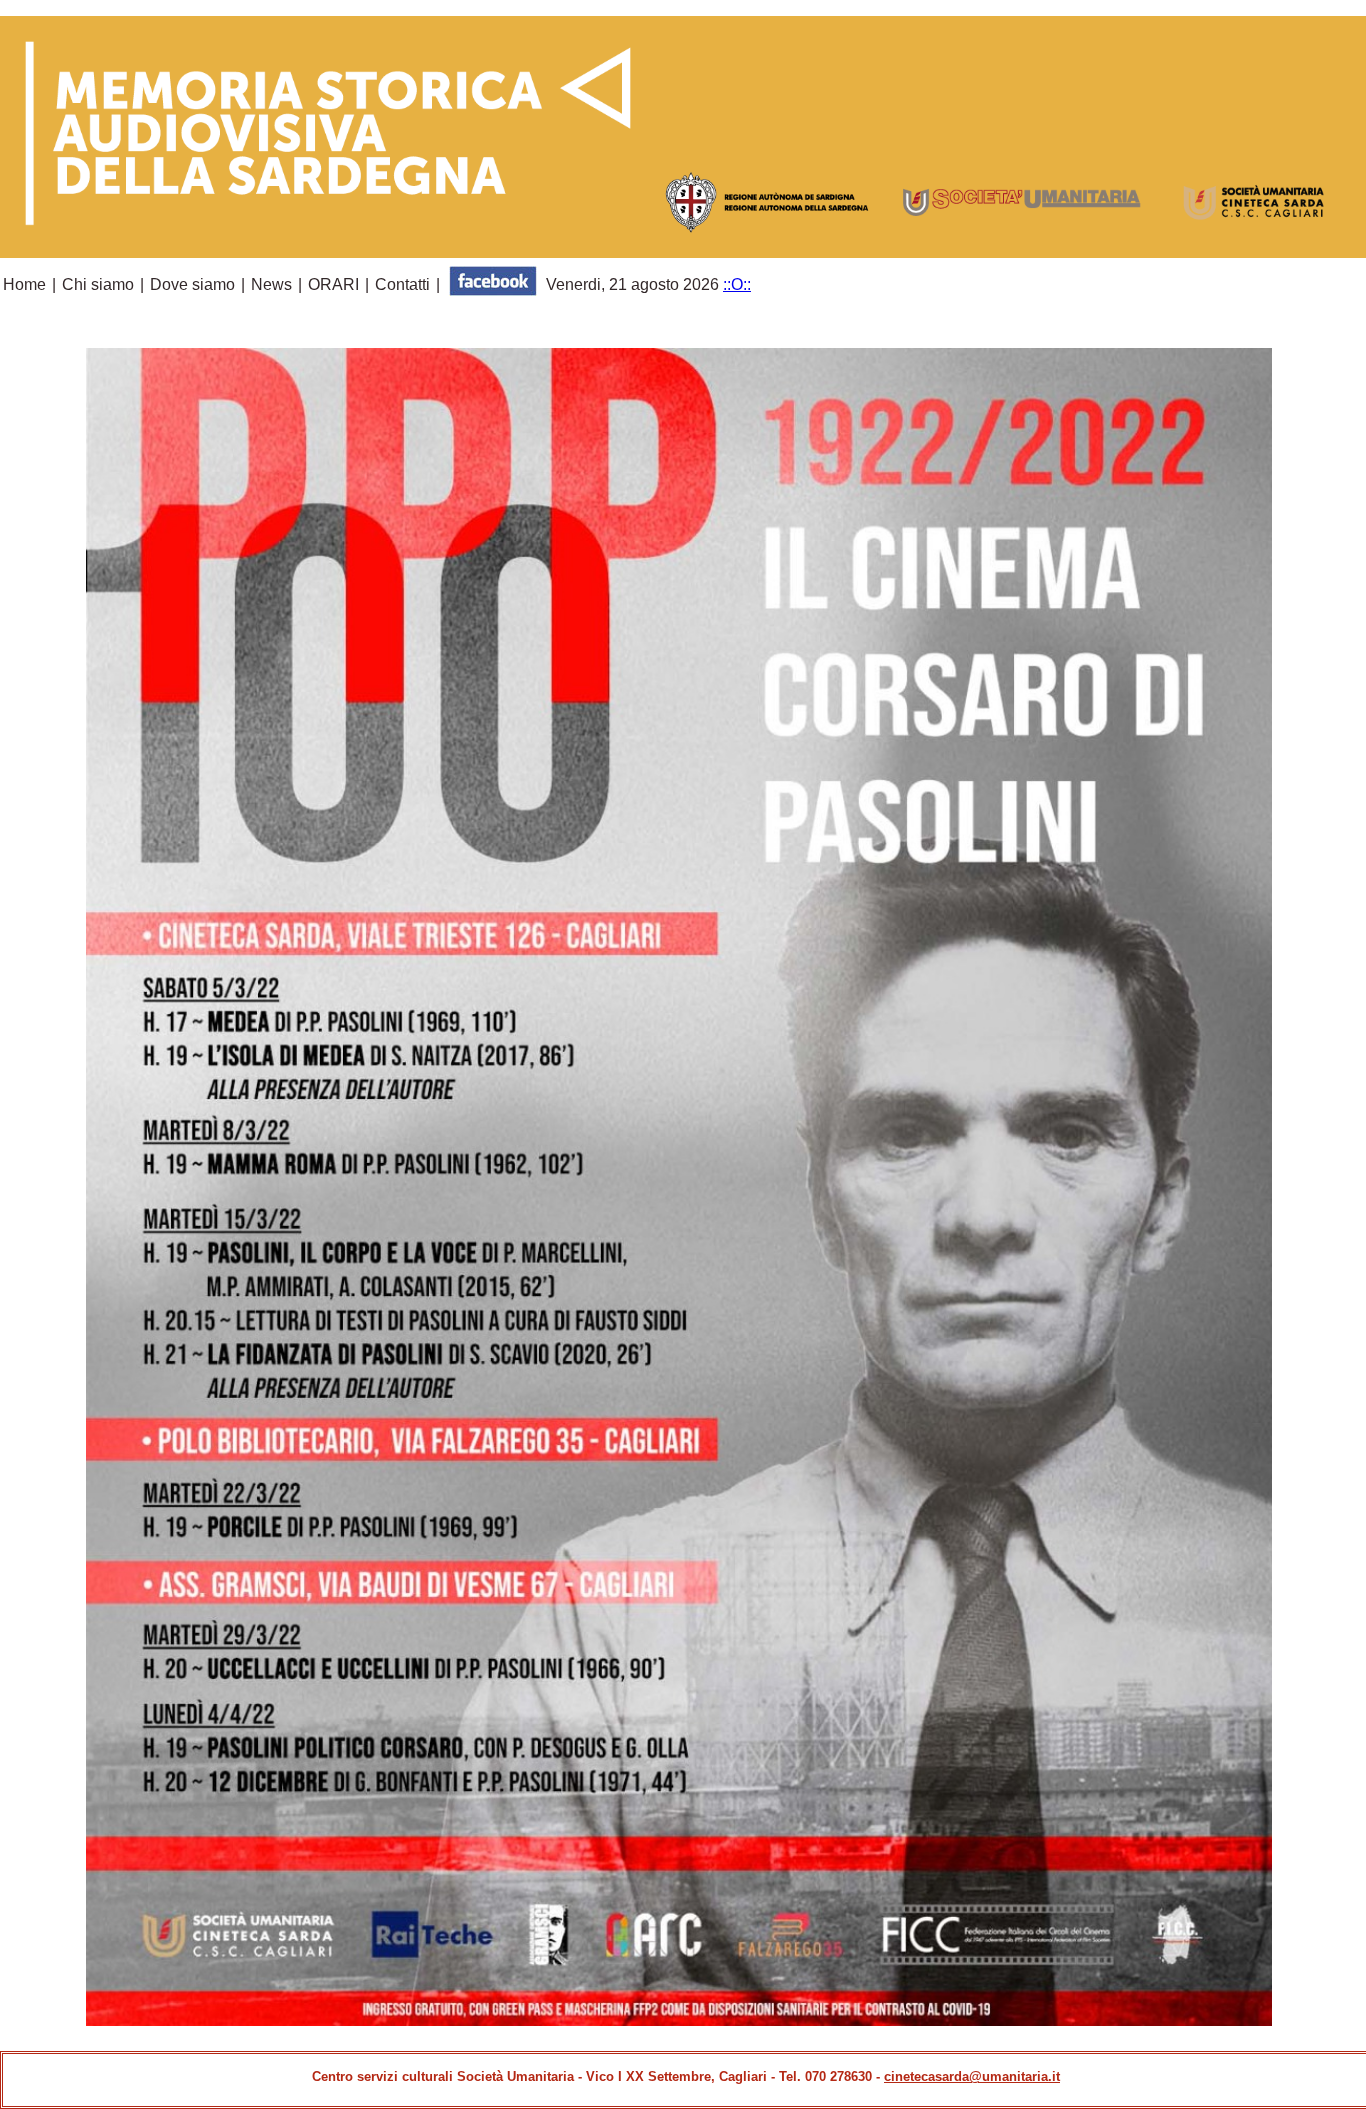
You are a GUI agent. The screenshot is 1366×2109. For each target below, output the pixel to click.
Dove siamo (192, 284)
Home (24, 284)
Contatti (402, 284)
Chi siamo (98, 284)
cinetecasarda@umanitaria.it (972, 2076)
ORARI (333, 284)
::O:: (737, 284)
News (271, 284)
